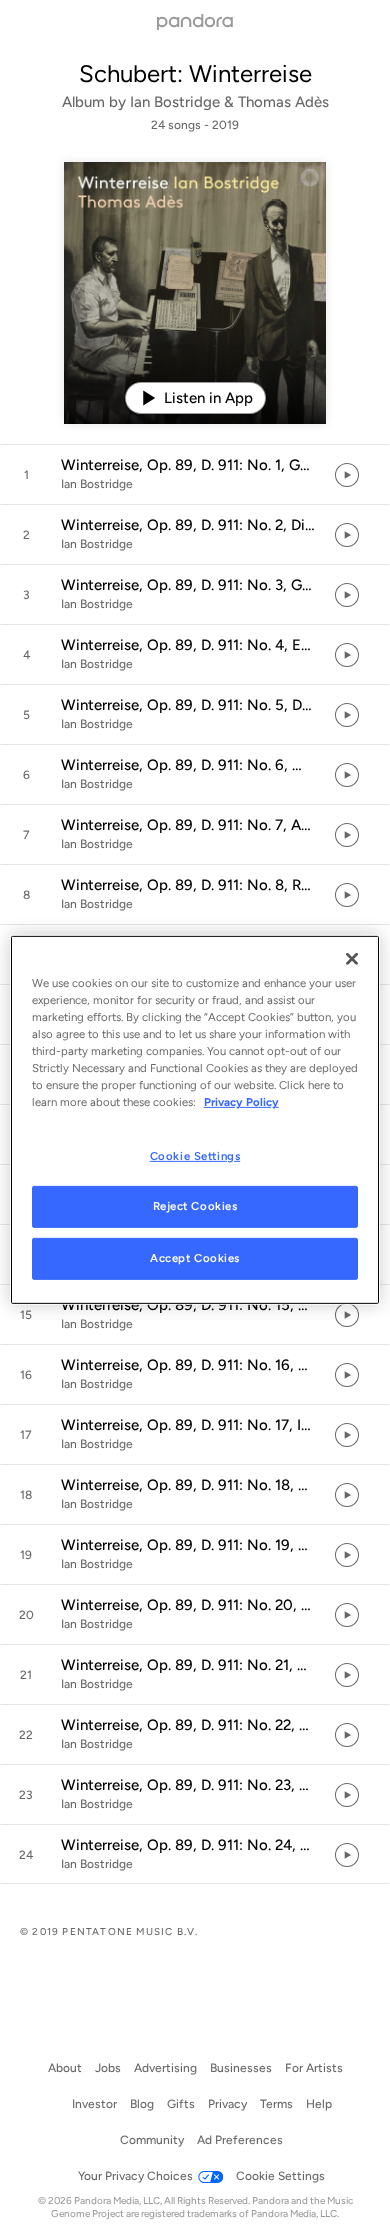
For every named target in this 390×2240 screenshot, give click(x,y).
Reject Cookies (195, 1206)
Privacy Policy (241, 1102)
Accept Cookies (195, 1258)
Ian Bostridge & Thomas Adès (229, 102)
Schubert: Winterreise (195, 73)
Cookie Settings (195, 1155)
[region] (195, 1120)
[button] (195, 475)
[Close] (352, 959)
